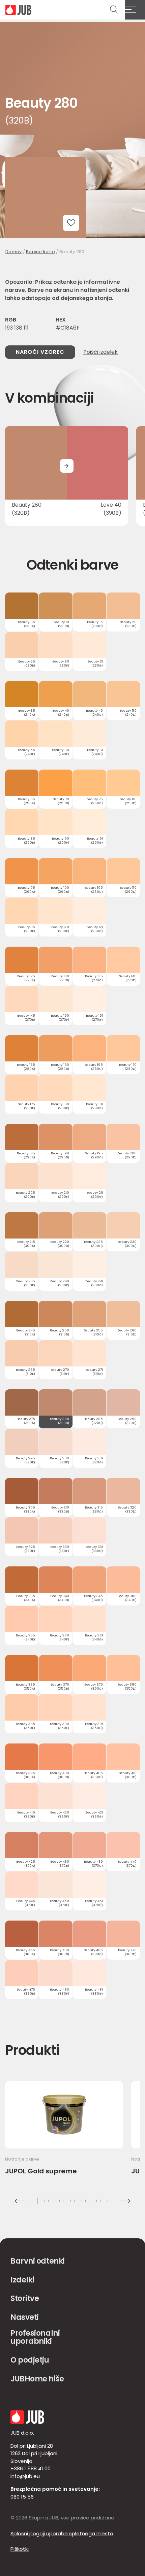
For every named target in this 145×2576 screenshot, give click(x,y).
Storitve (25, 2298)
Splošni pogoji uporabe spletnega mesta (62, 2533)
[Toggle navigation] (135, 10)
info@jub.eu (25, 2476)
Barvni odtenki (38, 2261)
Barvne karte (40, 252)
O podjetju (30, 2360)
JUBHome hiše (37, 2379)
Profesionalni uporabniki (35, 2337)
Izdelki (22, 2280)
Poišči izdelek (100, 352)
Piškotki (20, 2549)
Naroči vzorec (40, 352)
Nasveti (25, 2317)
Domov (13, 252)
